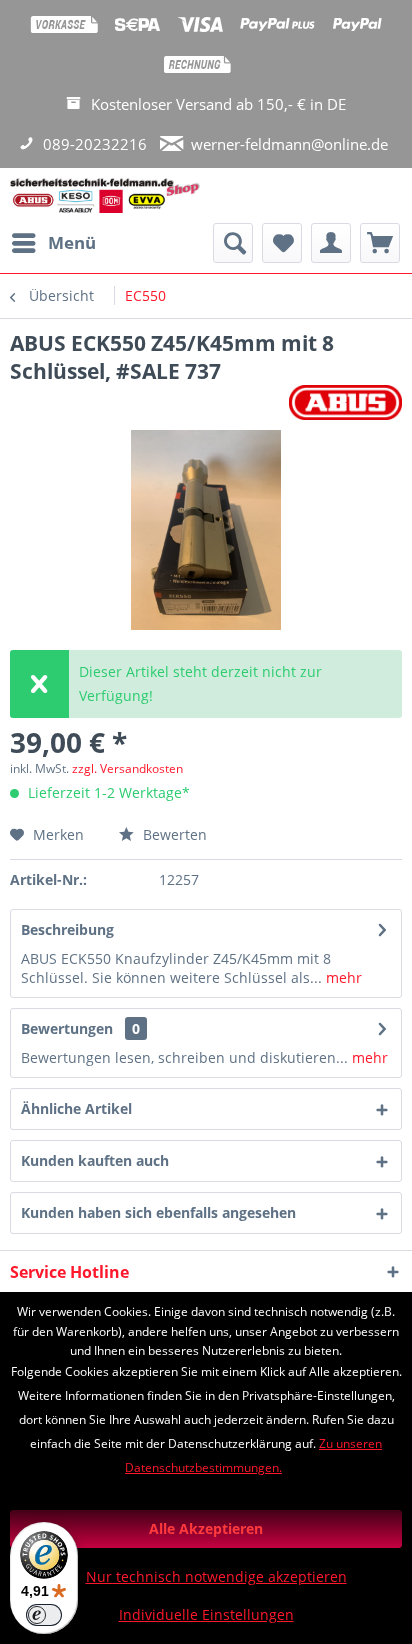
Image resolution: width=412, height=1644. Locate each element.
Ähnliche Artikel (76, 1108)
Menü (72, 242)
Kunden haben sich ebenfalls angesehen (158, 1212)
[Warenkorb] (380, 243)
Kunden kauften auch (95, 1160)
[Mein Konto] (331, 243)
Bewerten (173, 834)
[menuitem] (53, 243)
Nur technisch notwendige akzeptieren (216, 1576)
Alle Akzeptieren (206, 1528)
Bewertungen (67, 1028)
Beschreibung (67, 929)
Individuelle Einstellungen (206, 1614)
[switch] (44, 1615)
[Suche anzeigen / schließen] (233, 243)
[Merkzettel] (282, 243)
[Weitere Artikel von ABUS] (345, 402)
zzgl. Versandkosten (127, 768)
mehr (342, 977)
